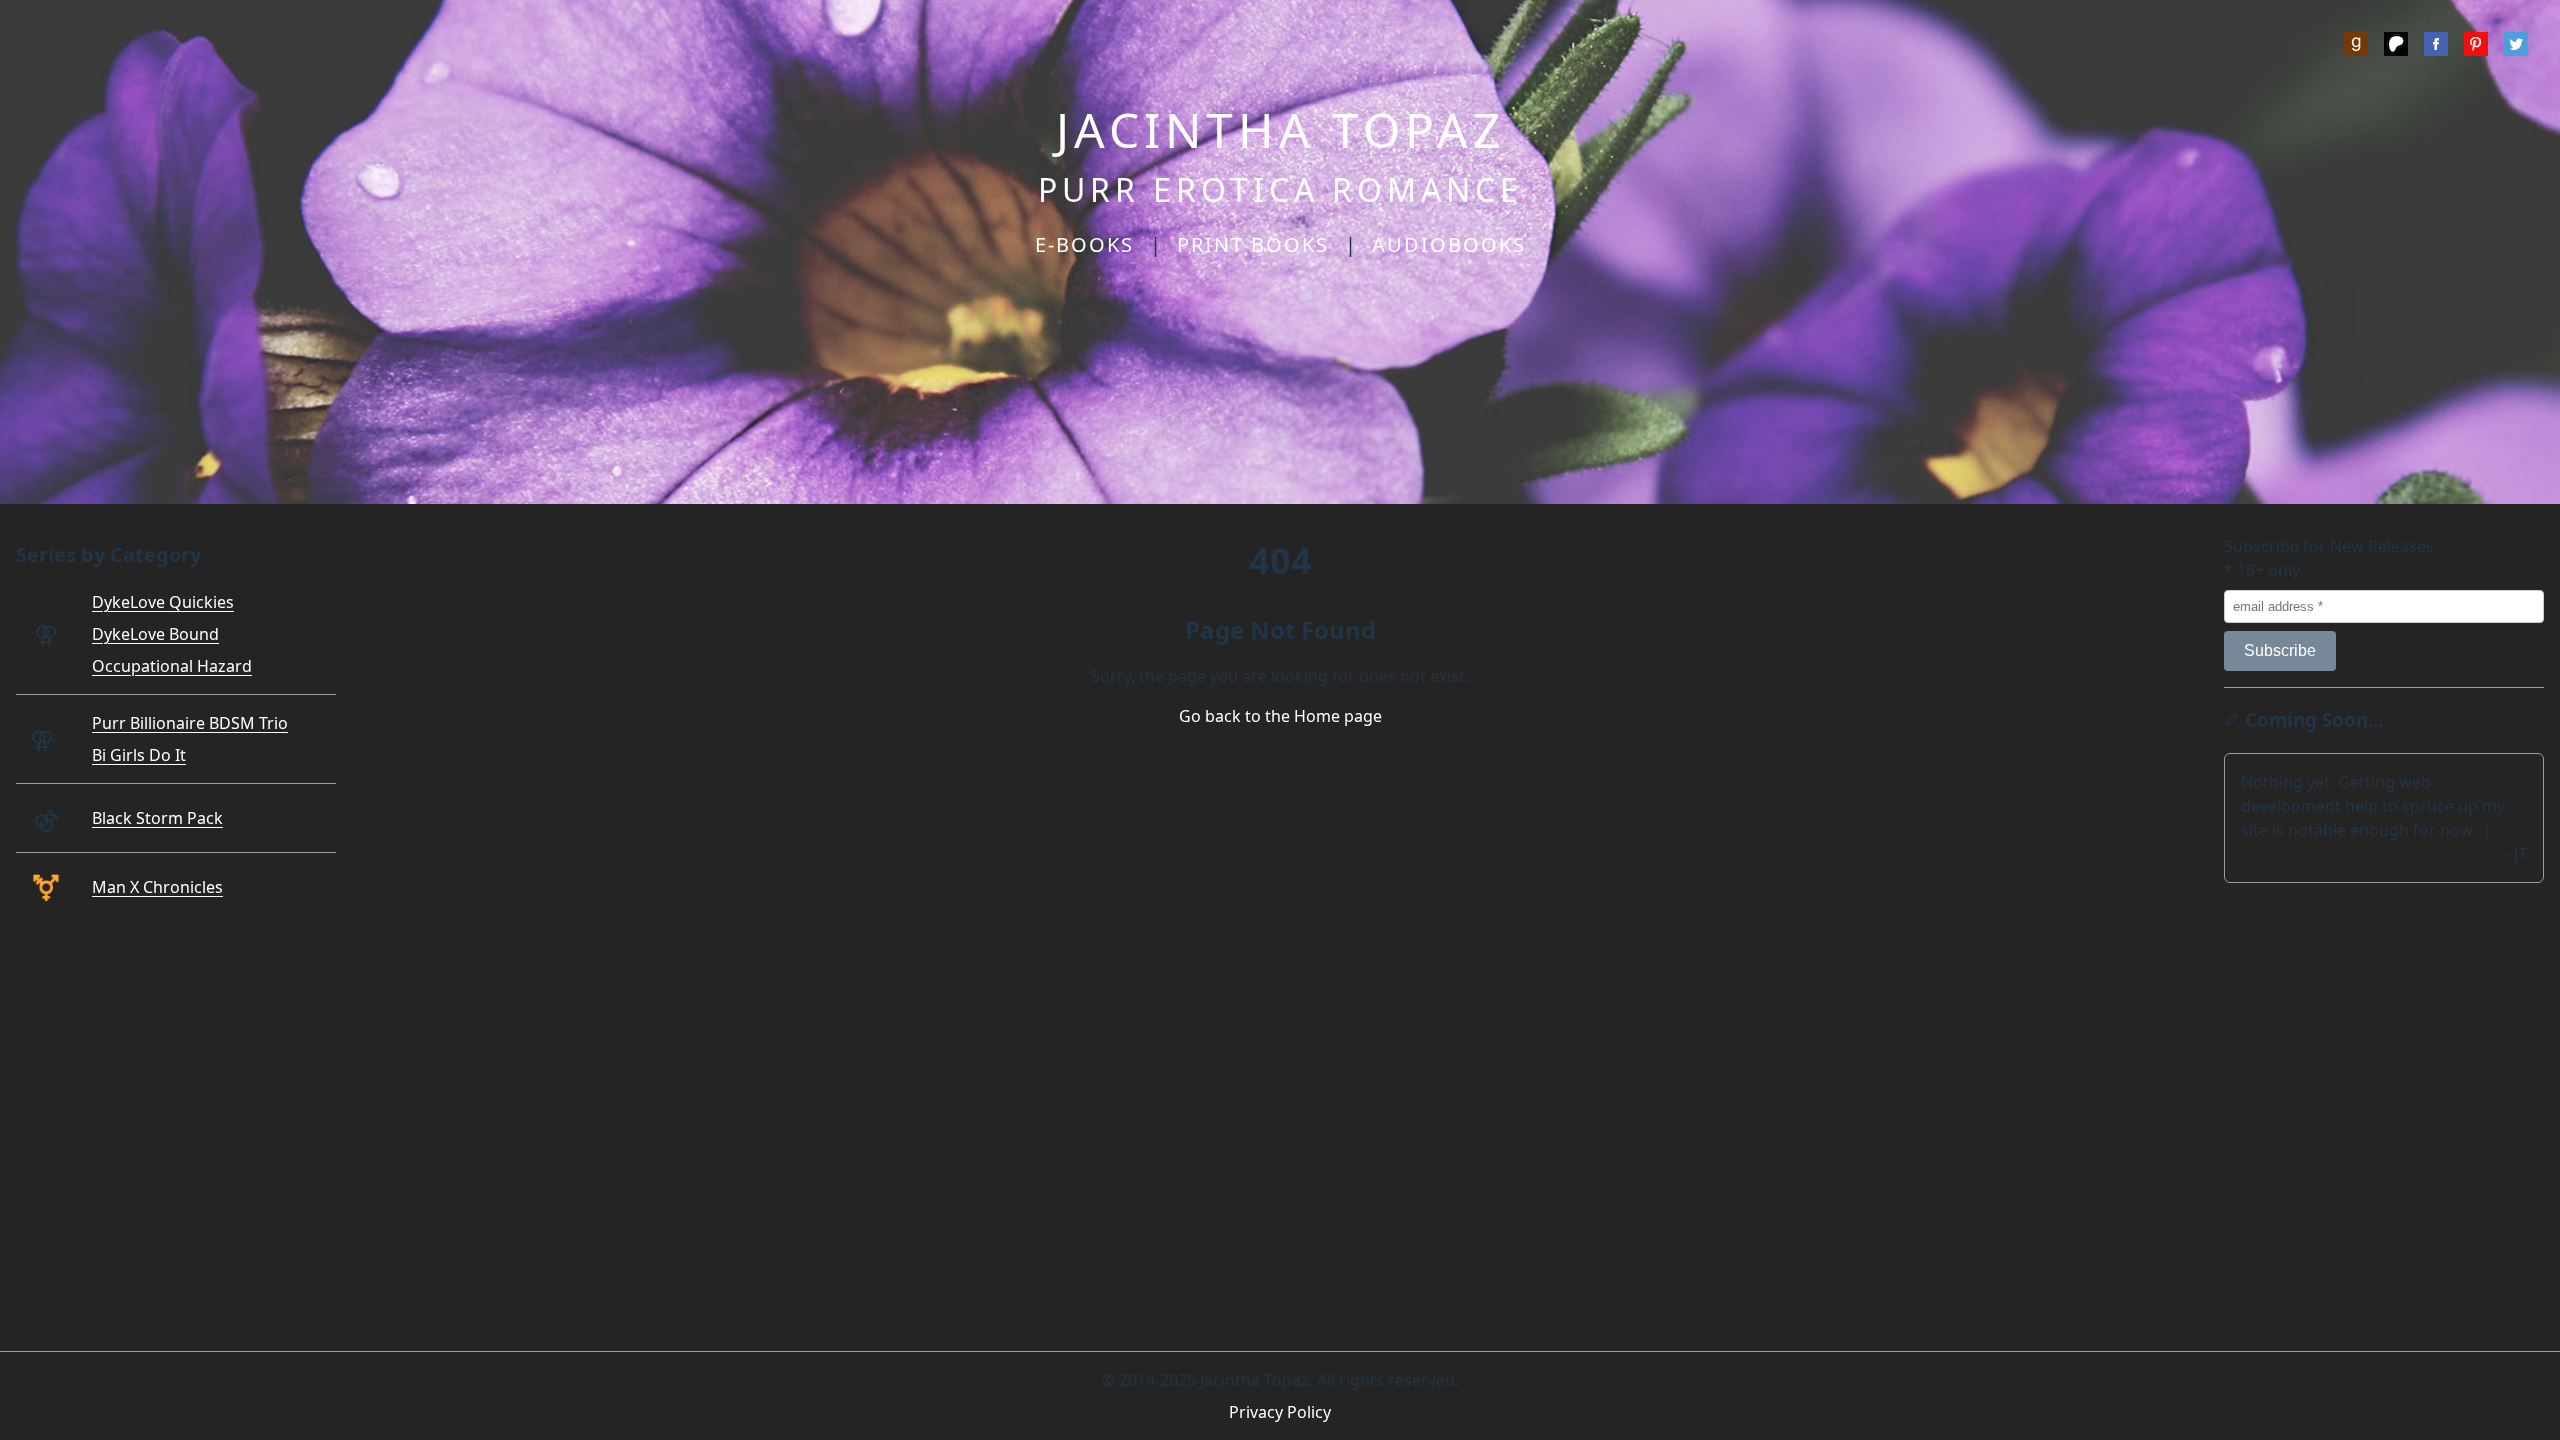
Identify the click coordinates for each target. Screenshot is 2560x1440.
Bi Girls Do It (139, 755)
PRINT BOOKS (1253, 244)
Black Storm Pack (157, 818)
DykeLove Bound (155, 634)
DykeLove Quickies (163, 602)
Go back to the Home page (1280, 716)
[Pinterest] (2476, 47)
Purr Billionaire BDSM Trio (190, 723)
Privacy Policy (1280, 1412)
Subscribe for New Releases (2329, 546)
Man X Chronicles (157, 887)
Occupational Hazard (172, 666)
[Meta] (2436, 47)
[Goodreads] (2356, 47)
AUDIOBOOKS (1449, 244)
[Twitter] (2516, 47)
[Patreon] (2396, 47)
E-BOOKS (1084, 244)
